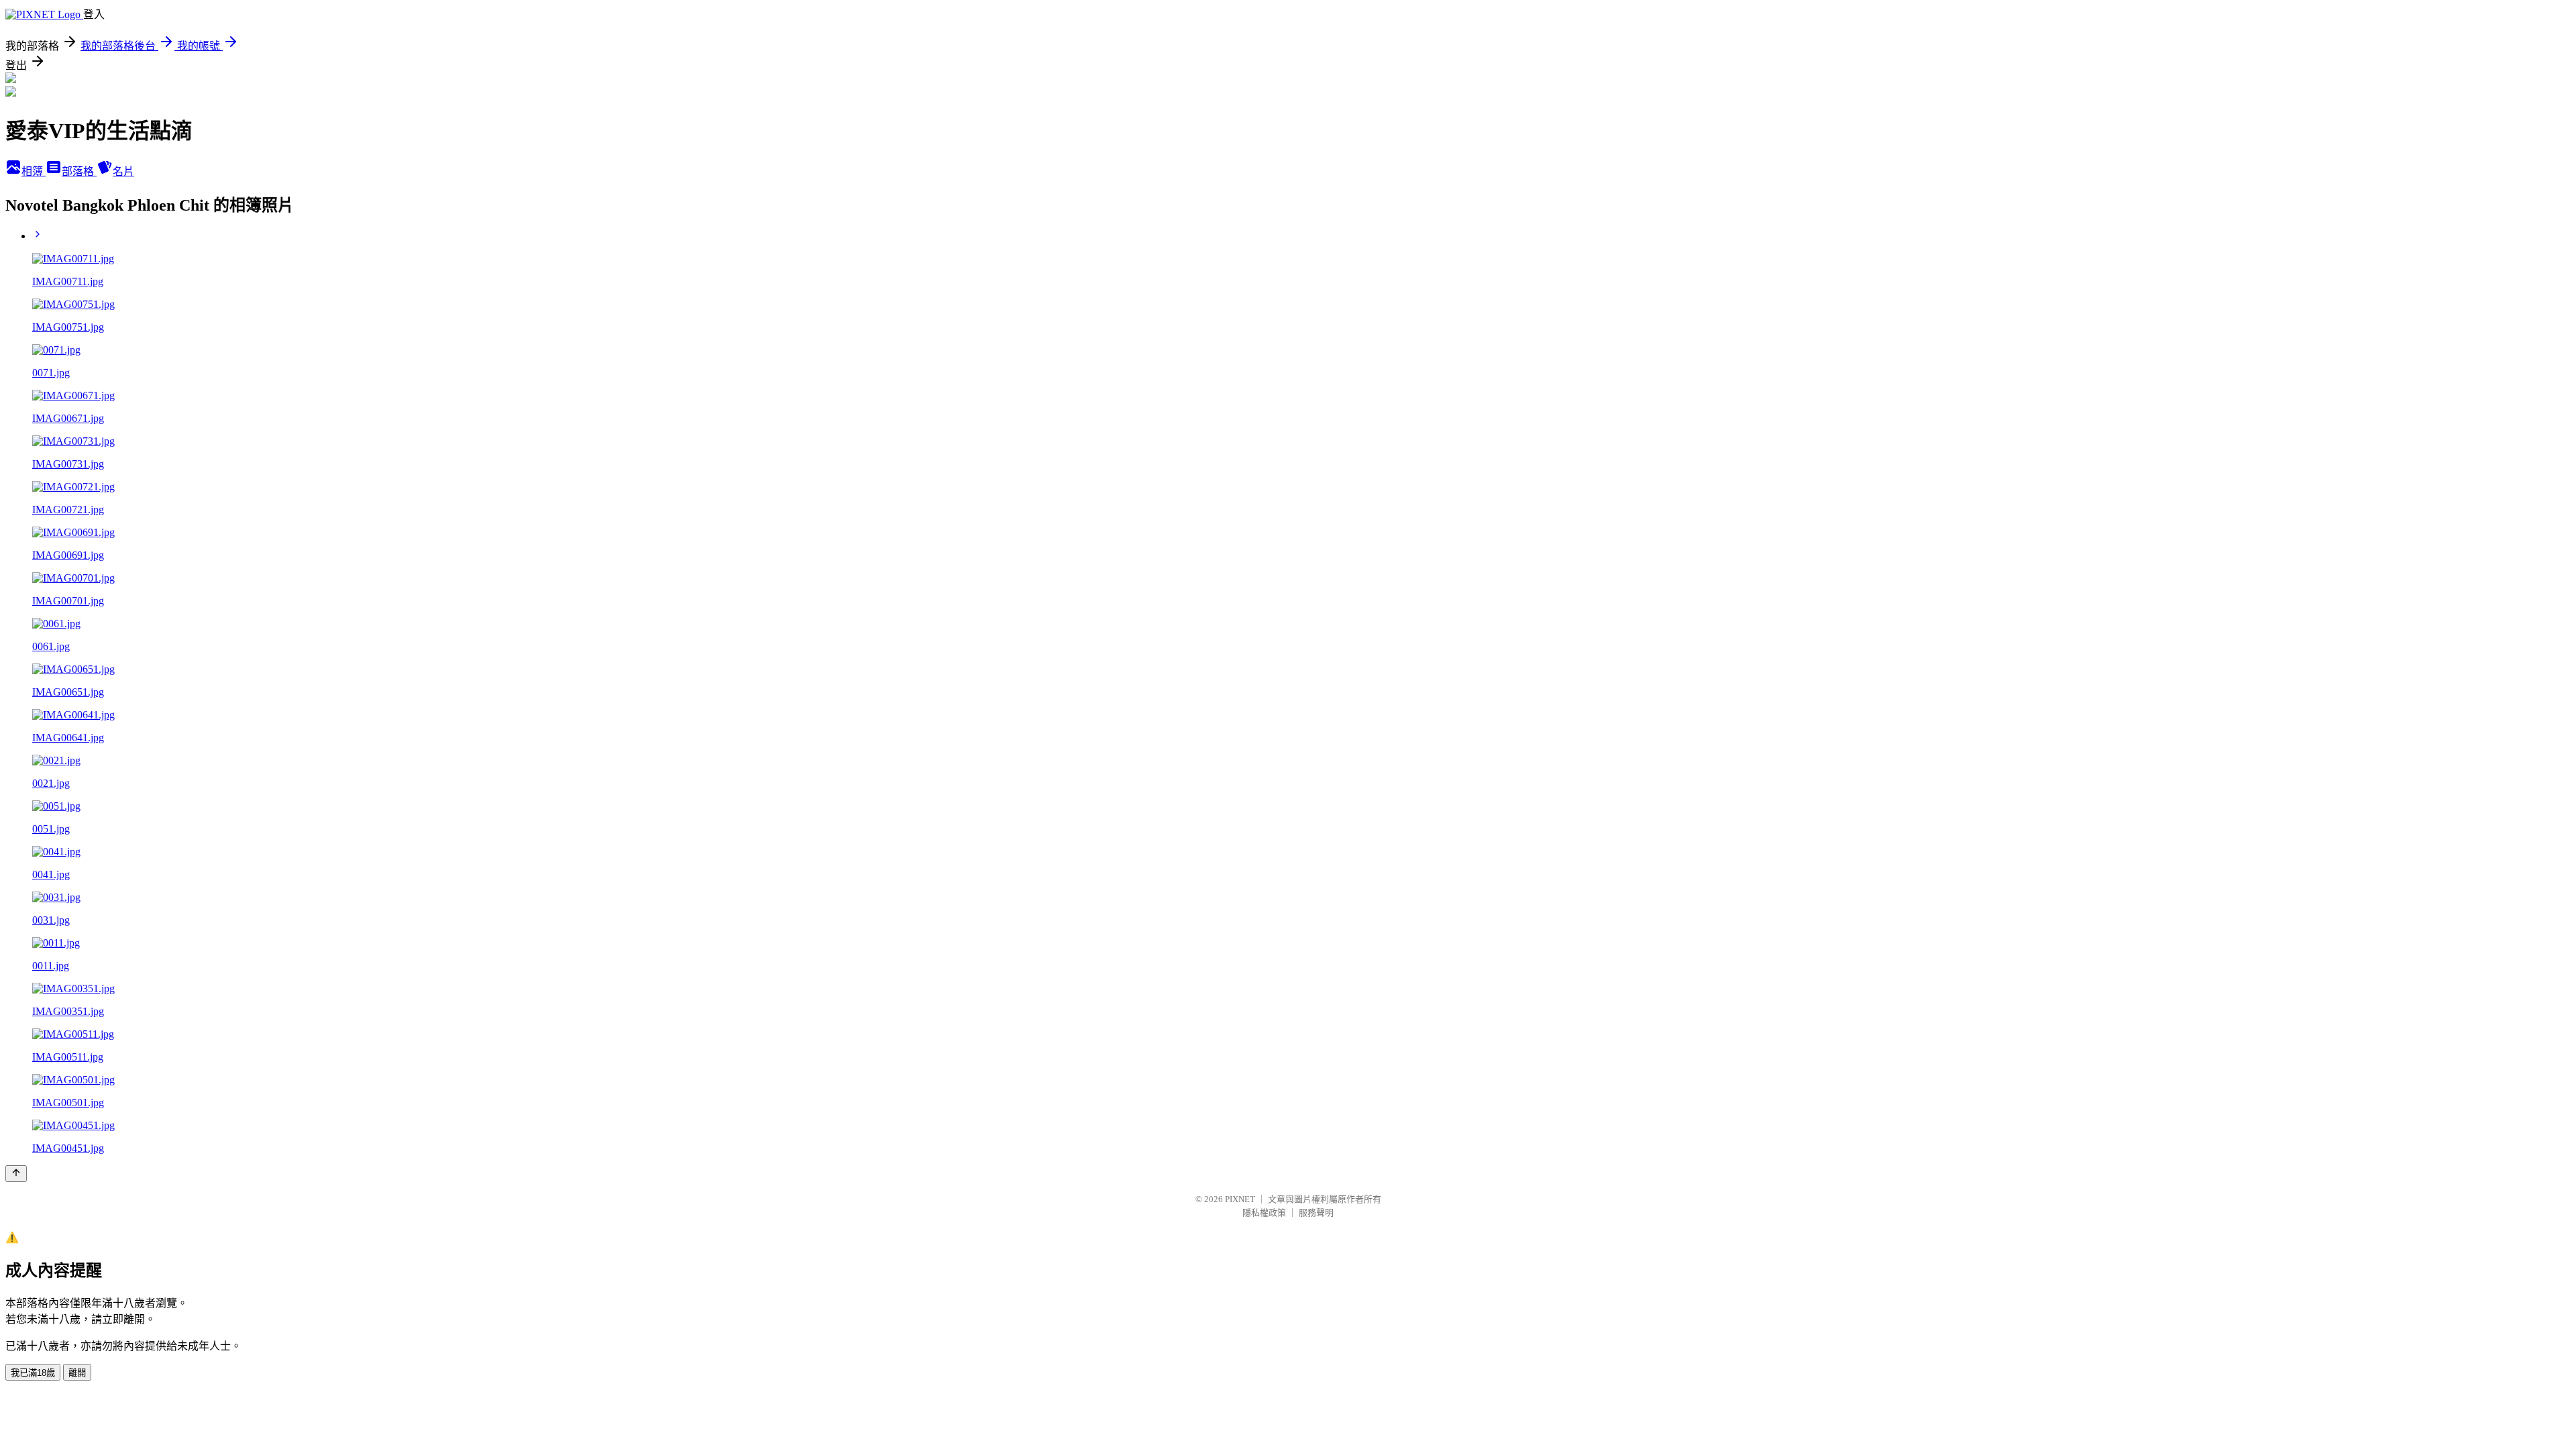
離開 (77, 1373)
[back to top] (16, 1174)
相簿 (34, 171)
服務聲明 (1316, 1213)
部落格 (79, 171)
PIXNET (1240, 1199)
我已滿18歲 (33, 1373)
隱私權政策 (1264, 1213)
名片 (123, 171)
